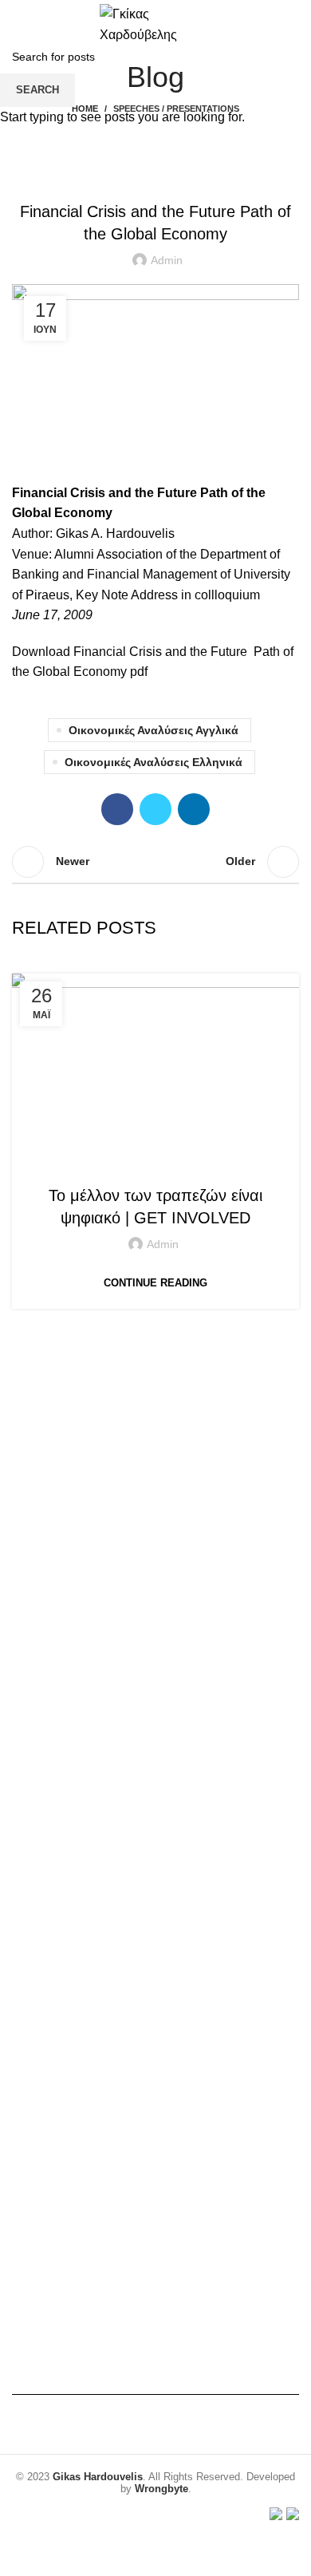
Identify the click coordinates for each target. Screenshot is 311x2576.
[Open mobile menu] (18, 24)
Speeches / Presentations (154, 1164)
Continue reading (155, 1283)
